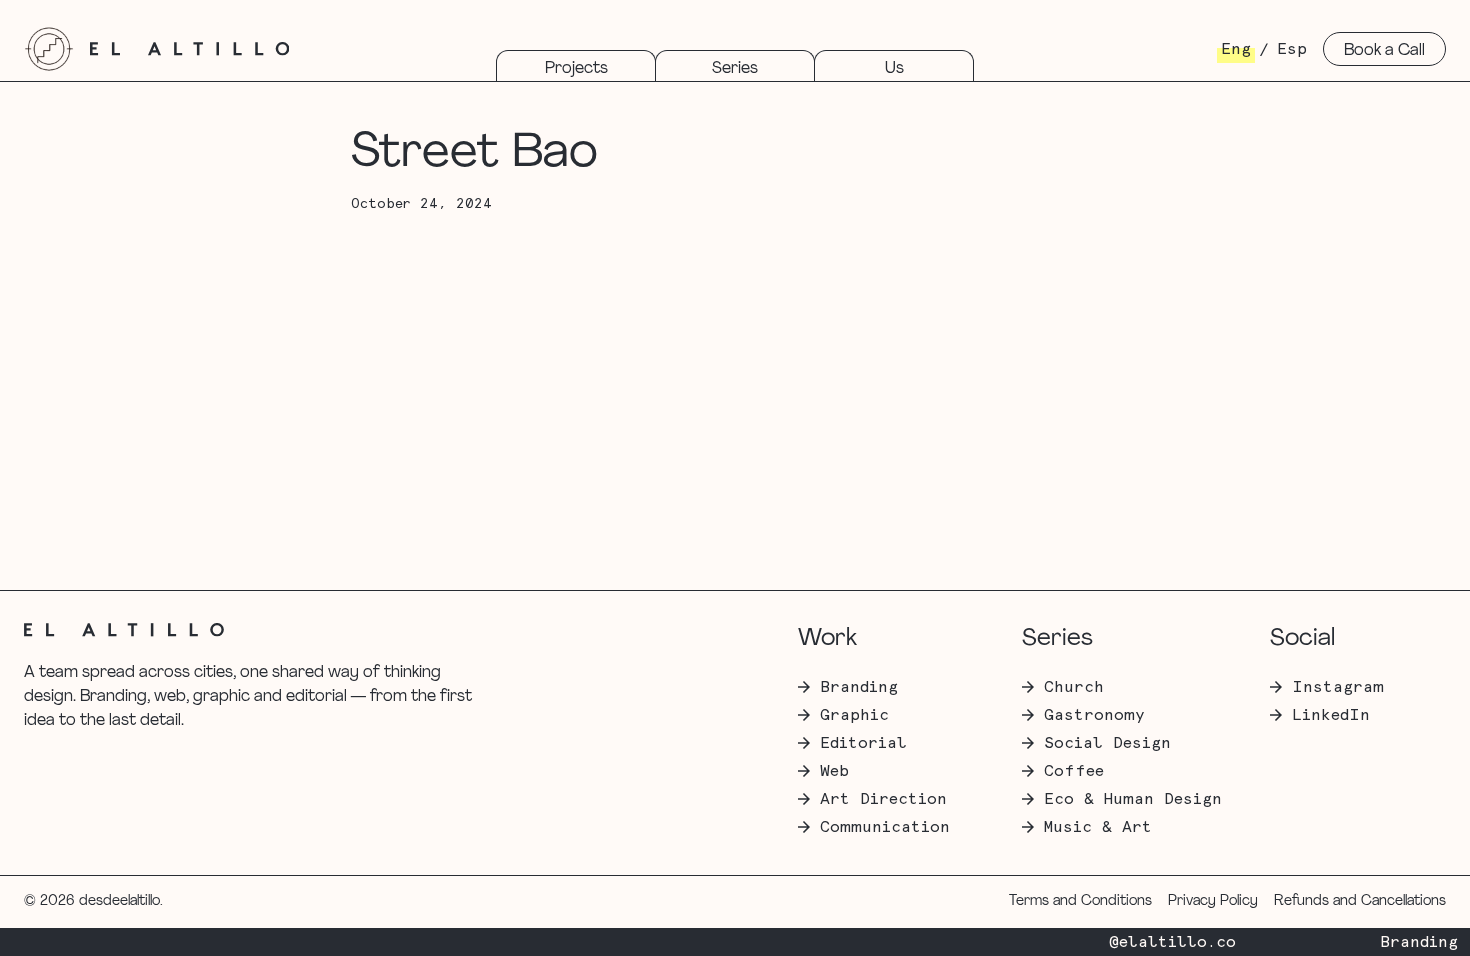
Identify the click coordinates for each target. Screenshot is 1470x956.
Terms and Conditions (1080, 901)
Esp (1292, 49)
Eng (1236, 49)
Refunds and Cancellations (1360, 901)
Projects (576, 69)
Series (735, 69)
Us (894, 69)
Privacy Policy (1213, 901)
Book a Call (1384, 51)
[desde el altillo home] (49, 49)
